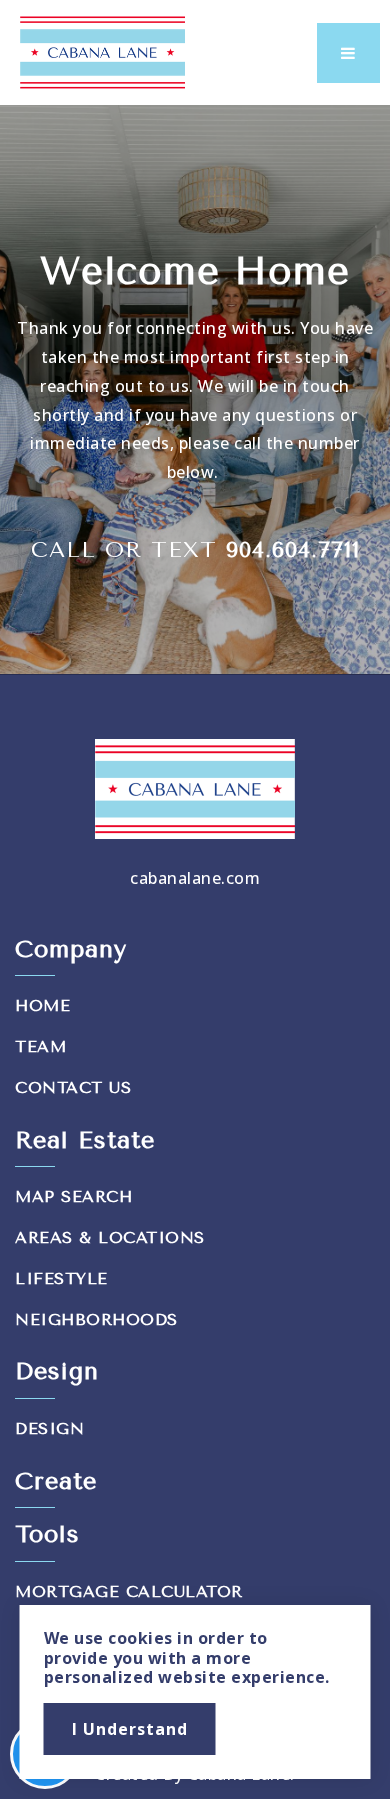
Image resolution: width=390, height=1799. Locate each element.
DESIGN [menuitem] (49, 1428)
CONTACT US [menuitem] (73, 1087)
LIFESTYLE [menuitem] (61, 1278)
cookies (140, 1638)
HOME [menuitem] (42, 1005)
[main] (195, 389)
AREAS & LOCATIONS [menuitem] (110, 1237)
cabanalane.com (195, 878)
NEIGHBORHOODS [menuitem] (96, 1319)
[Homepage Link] (102, 51)
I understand (130, 1729)
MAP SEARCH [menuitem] (73, 1196)
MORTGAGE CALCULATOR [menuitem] (129, 1591)
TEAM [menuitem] (40, 1046)
